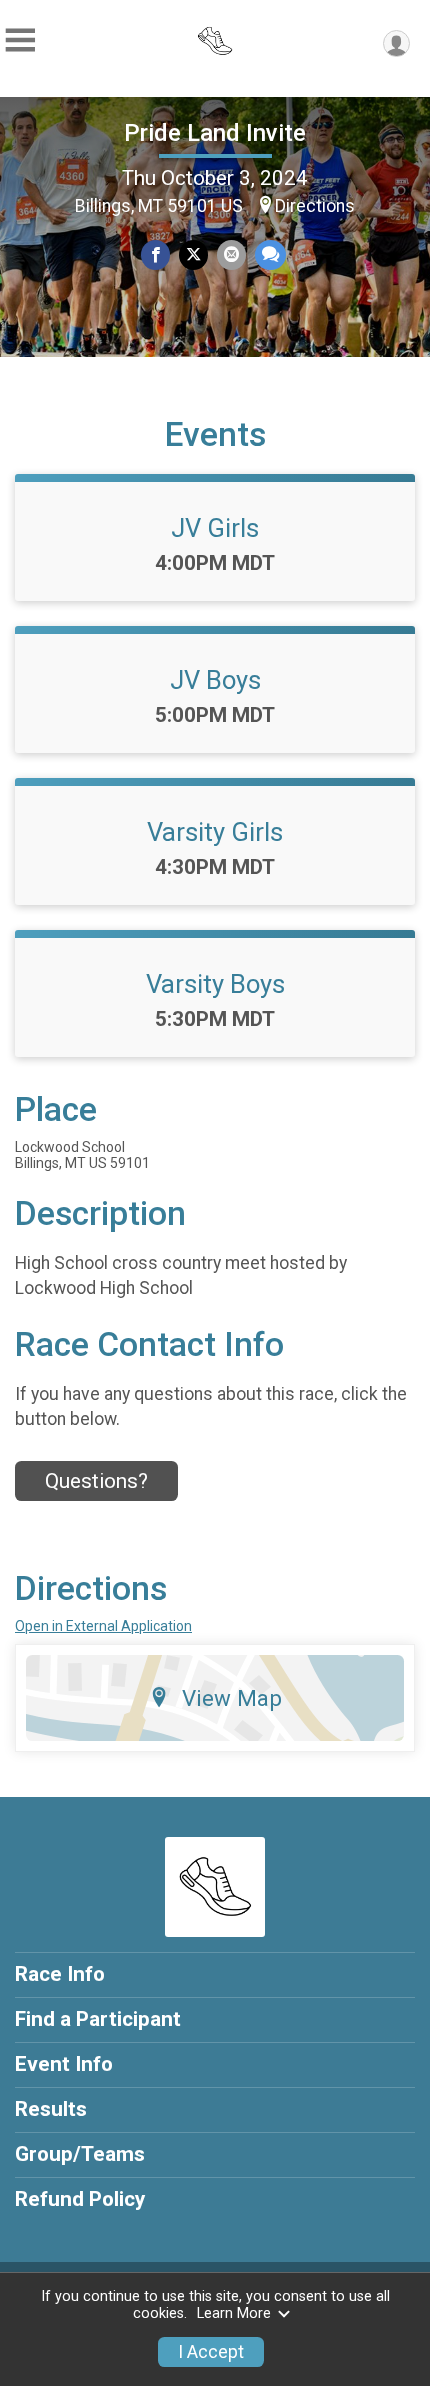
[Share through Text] (270, 254)
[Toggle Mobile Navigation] (20, 40)
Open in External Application (103, 1626)
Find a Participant (98, 2019)
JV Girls (215, 528)
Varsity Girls (215, 832)
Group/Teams (80, 2154)
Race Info (60, 1974)
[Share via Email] (231, 254)
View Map (232, 1698)
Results (51, 2109)
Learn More (234, 2313)
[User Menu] (396, 43)
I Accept (211, 2352)
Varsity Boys (215, 984)
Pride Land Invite (215, 133)
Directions (315, 206)
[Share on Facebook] (155, 254)
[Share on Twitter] (193, 254)
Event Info (64, 2064)
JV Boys (215, 680)
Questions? (96, 1481)
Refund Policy (80, 2199)
